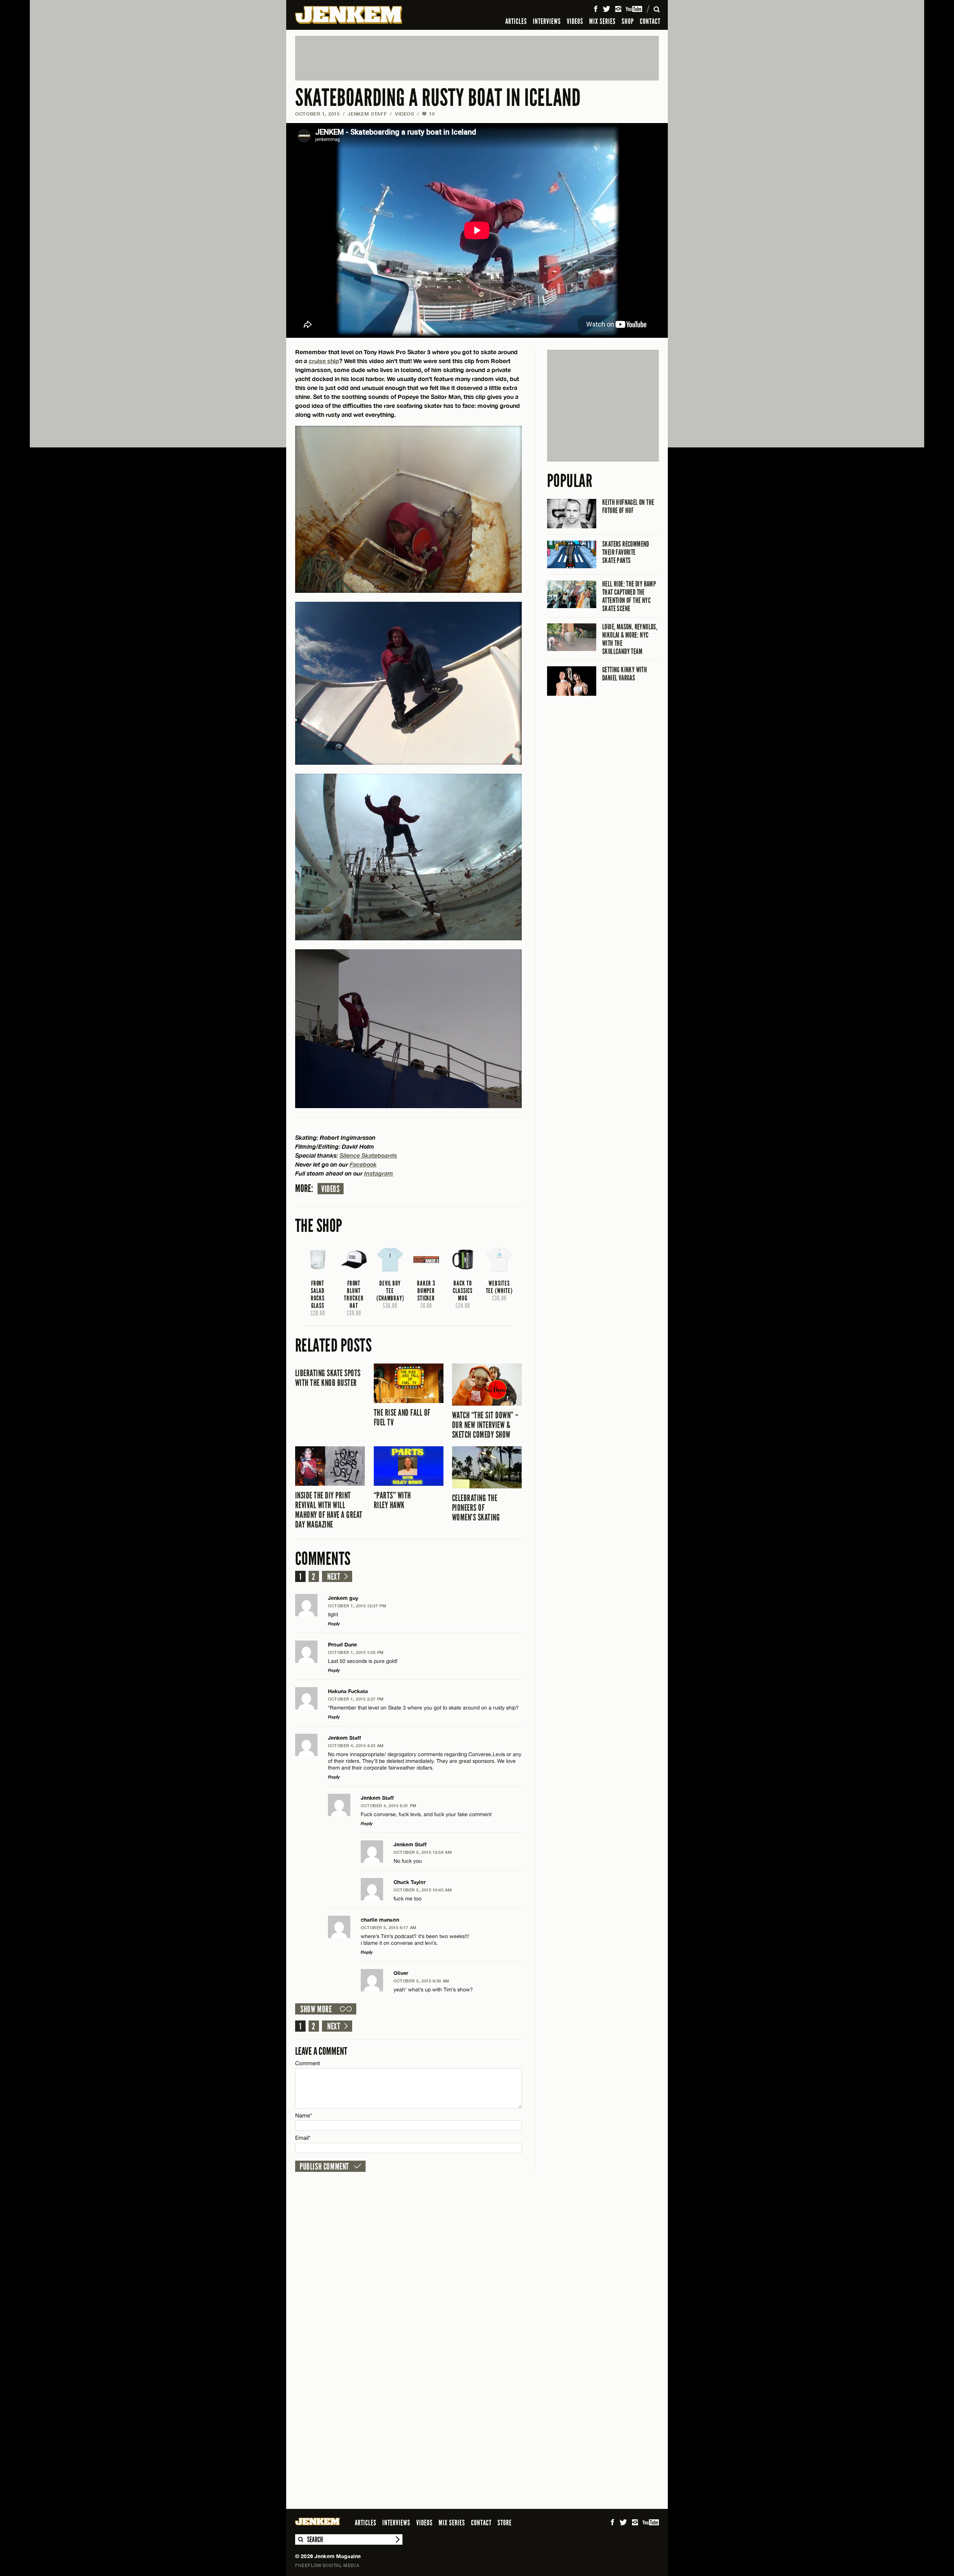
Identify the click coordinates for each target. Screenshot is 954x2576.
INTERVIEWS (547, 21)
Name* (304, 2115)
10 (428, 114)
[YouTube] (634, 9)
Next (334, 1577)
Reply (334, 1624)
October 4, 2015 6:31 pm (389, 1806)
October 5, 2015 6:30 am (421, 1981)
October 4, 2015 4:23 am (356, 1745)
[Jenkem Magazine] (349, 15)
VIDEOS (575, 21)
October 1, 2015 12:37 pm (357, 1606)
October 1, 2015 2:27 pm (356, 1699)
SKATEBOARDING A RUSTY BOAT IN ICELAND (438, 98)
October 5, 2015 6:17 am (389, 1927)
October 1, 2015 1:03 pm (356, 1652)
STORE (505, 2523)
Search (300, 2539)
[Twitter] (606, 9)
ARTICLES (516, 21)
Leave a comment (321, 2051)
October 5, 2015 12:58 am (423, 1852)
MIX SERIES (602, 21)
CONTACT (650, 21)
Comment (308, 2063)
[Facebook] (596, 9)
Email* (303, 2138)
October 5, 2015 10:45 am (423, 1890)
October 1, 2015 (318, 114)
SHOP (628, 21)
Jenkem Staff (367, 114)
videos (331, 1189)
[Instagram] (618, 9)
